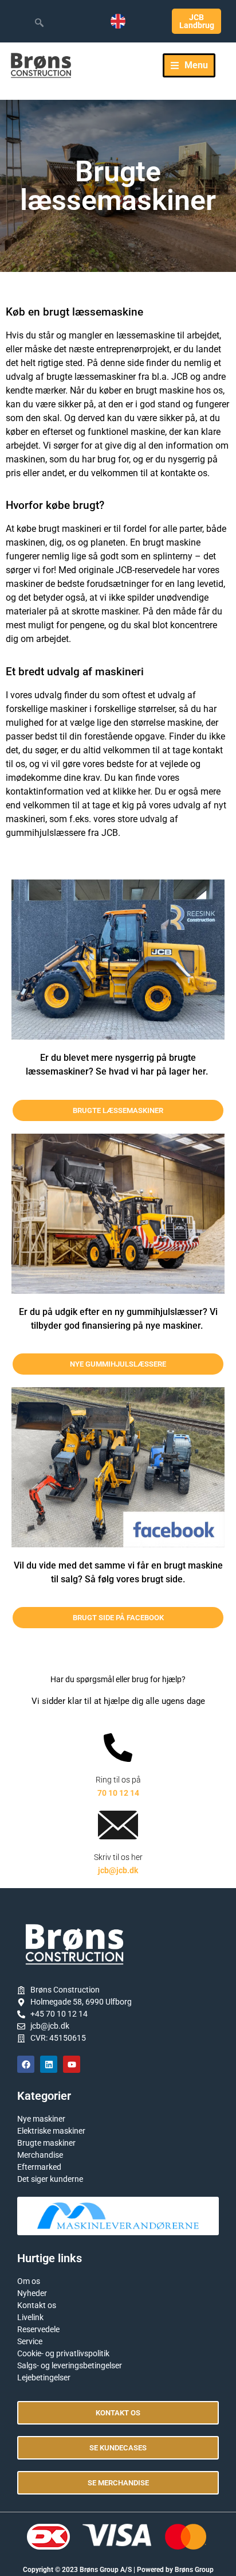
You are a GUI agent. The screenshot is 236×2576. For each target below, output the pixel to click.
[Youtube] (72, 2064)
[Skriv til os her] (118, 1825)
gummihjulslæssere (46, 833)
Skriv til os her (118, 1857)
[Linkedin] (49, 2064)
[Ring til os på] (118, 1748)
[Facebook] (26, 2064)
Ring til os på (118, 1780)
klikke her (131, 791)
